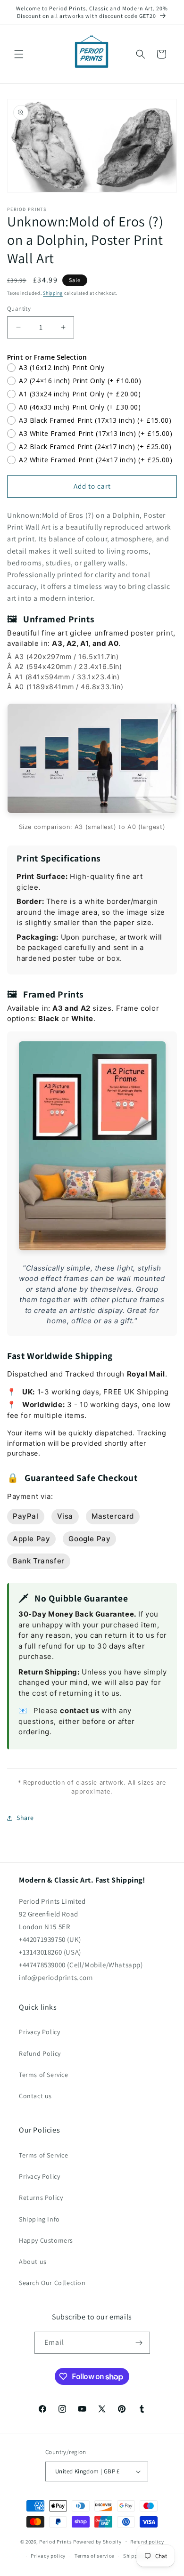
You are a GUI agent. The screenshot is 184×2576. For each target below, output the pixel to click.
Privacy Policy (39, 2032)
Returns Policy (41, 2198)
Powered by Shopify (97, 2541)
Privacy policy (48, 2556)
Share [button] (25, 1818)
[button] (19, 54)
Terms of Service (44, 2075)
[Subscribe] (139, 2343)
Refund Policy (40, 2053)
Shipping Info (39, 2219)
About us (33, 2262)
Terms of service (94, 2556)
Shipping (53, 293)
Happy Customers (46, 2240)
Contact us (35, 2096)
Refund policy (147, 2542)
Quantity (19, 309)
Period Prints (55, 2541)
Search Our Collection (52, 2283)
